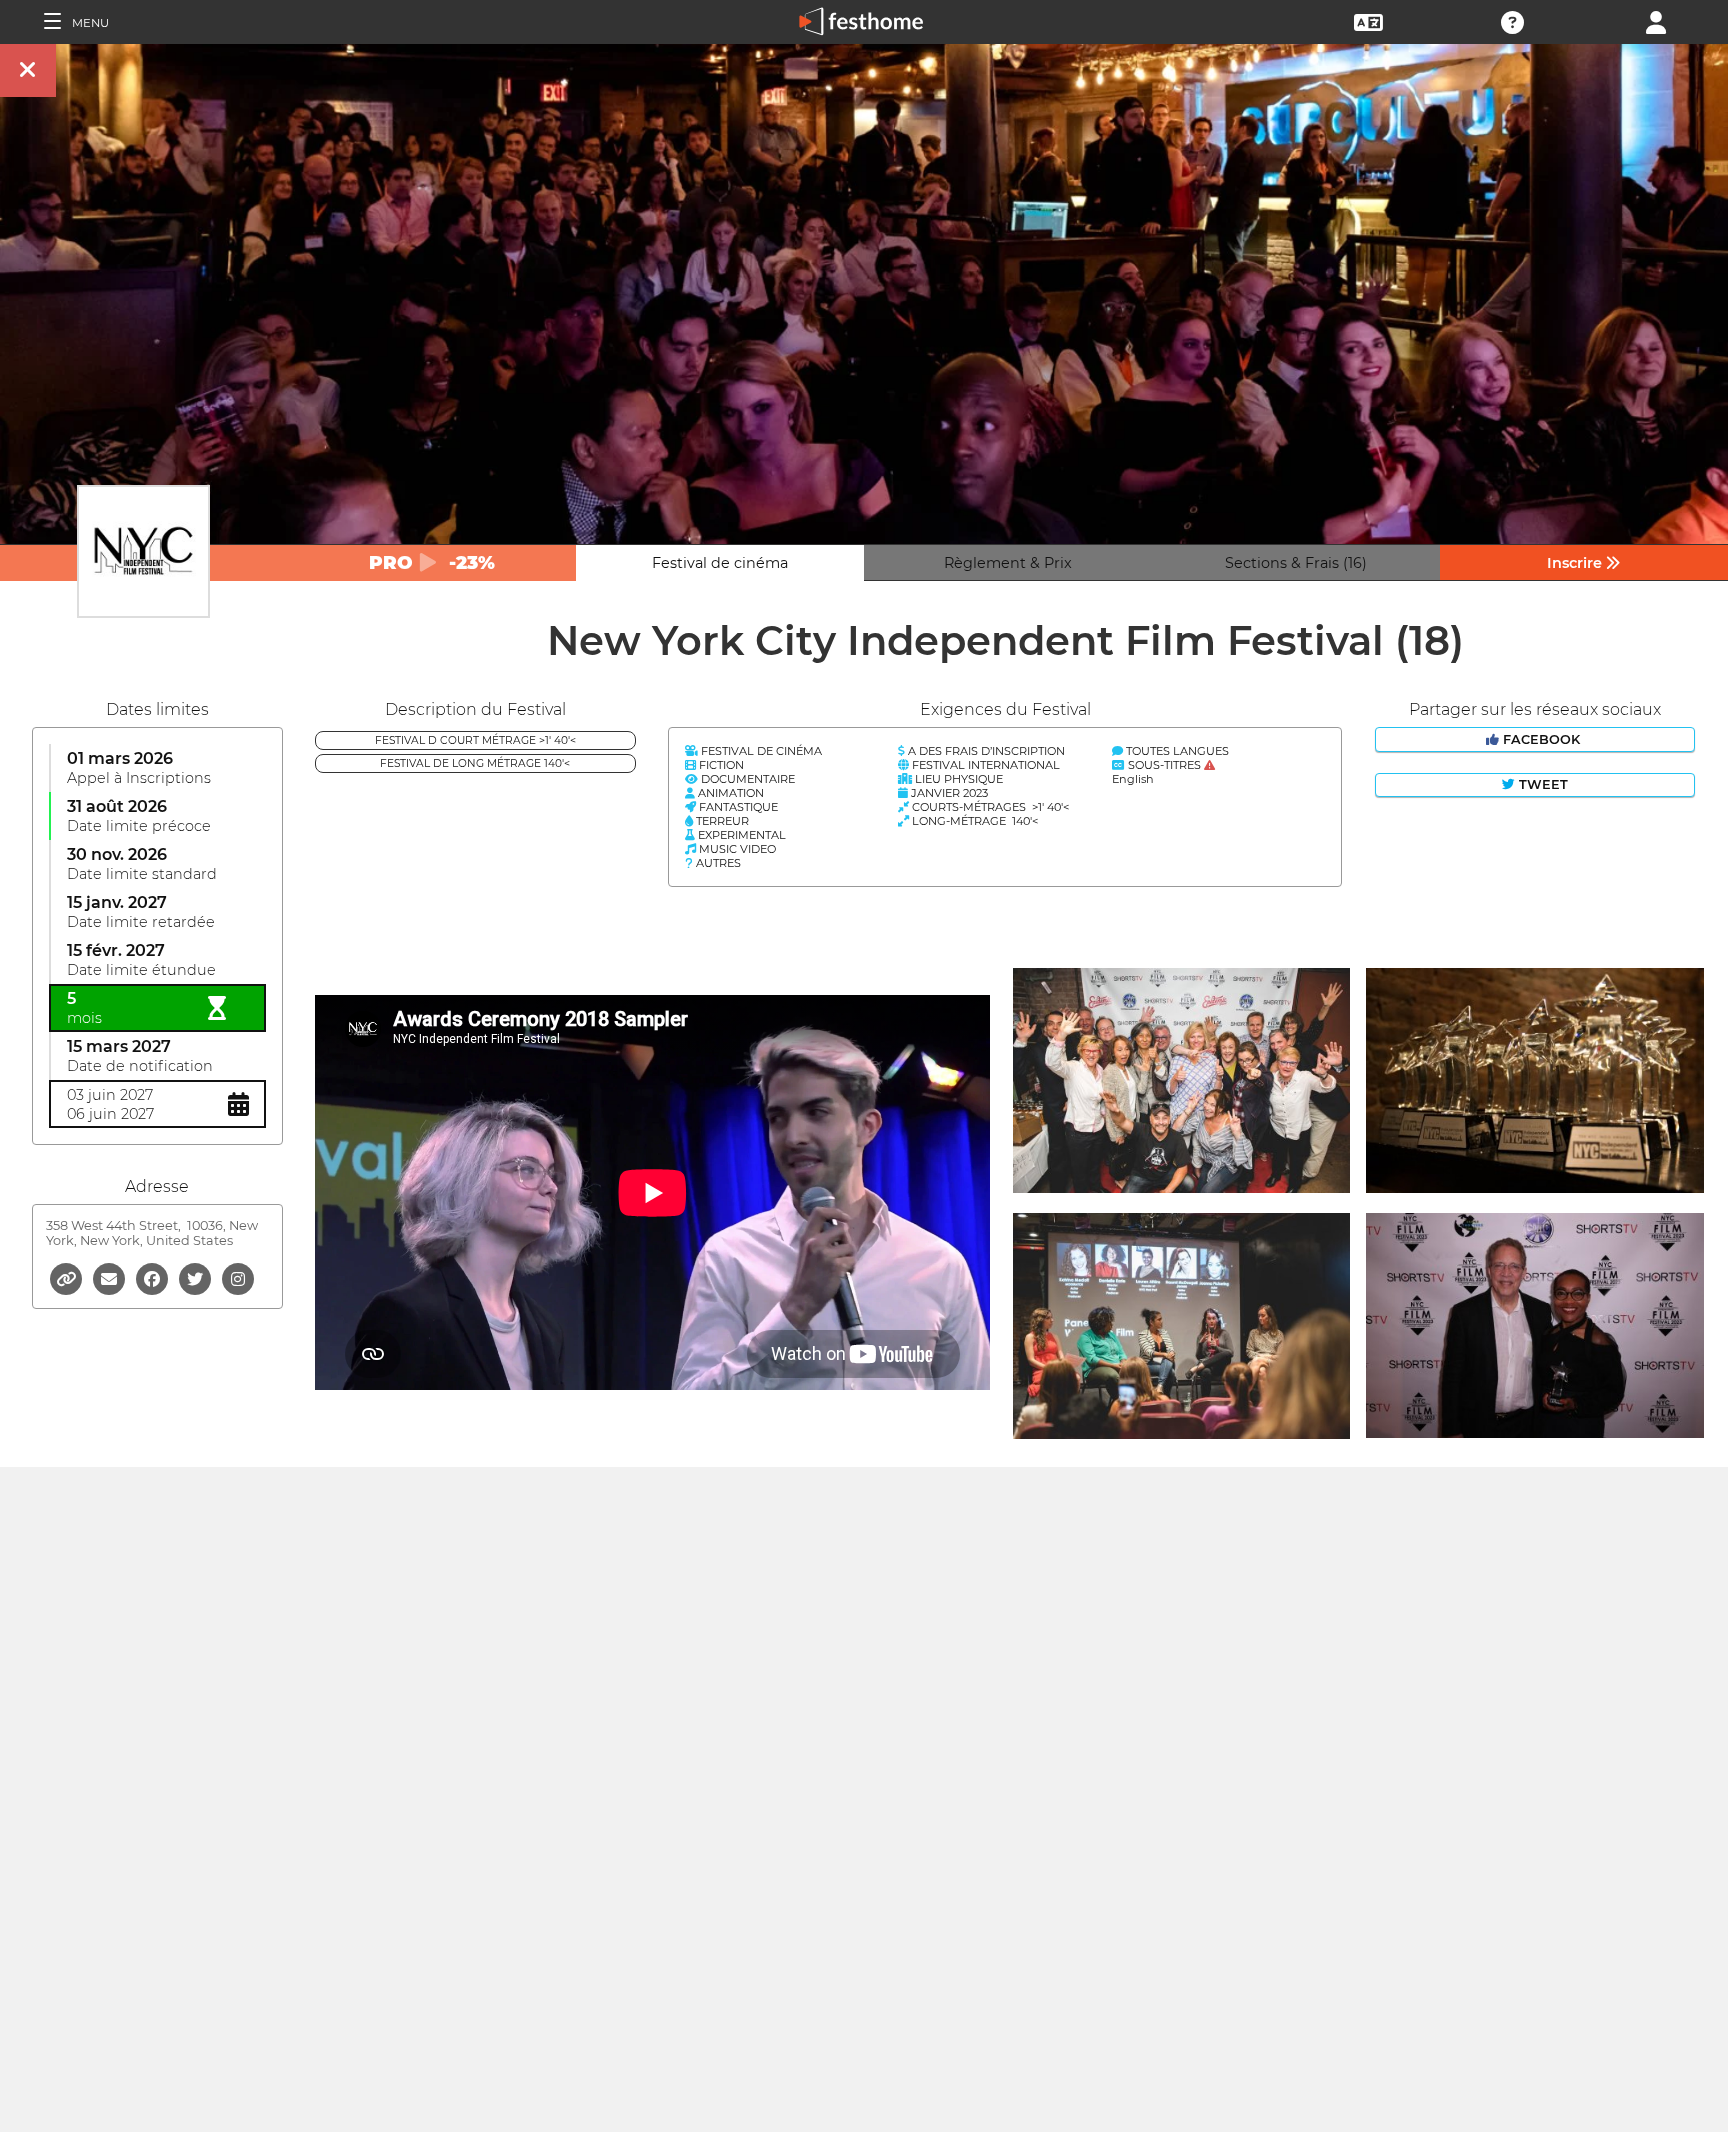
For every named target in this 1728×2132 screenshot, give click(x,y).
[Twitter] (196, 1277)
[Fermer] (28, 70)
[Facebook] (153, 1277)
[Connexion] (1656, 20)
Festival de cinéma (720, 563)
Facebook (1541, 739)
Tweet (1541, 784)
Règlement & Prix (1008, 563)
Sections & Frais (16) (1296, 563)
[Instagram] (238, 1277)
